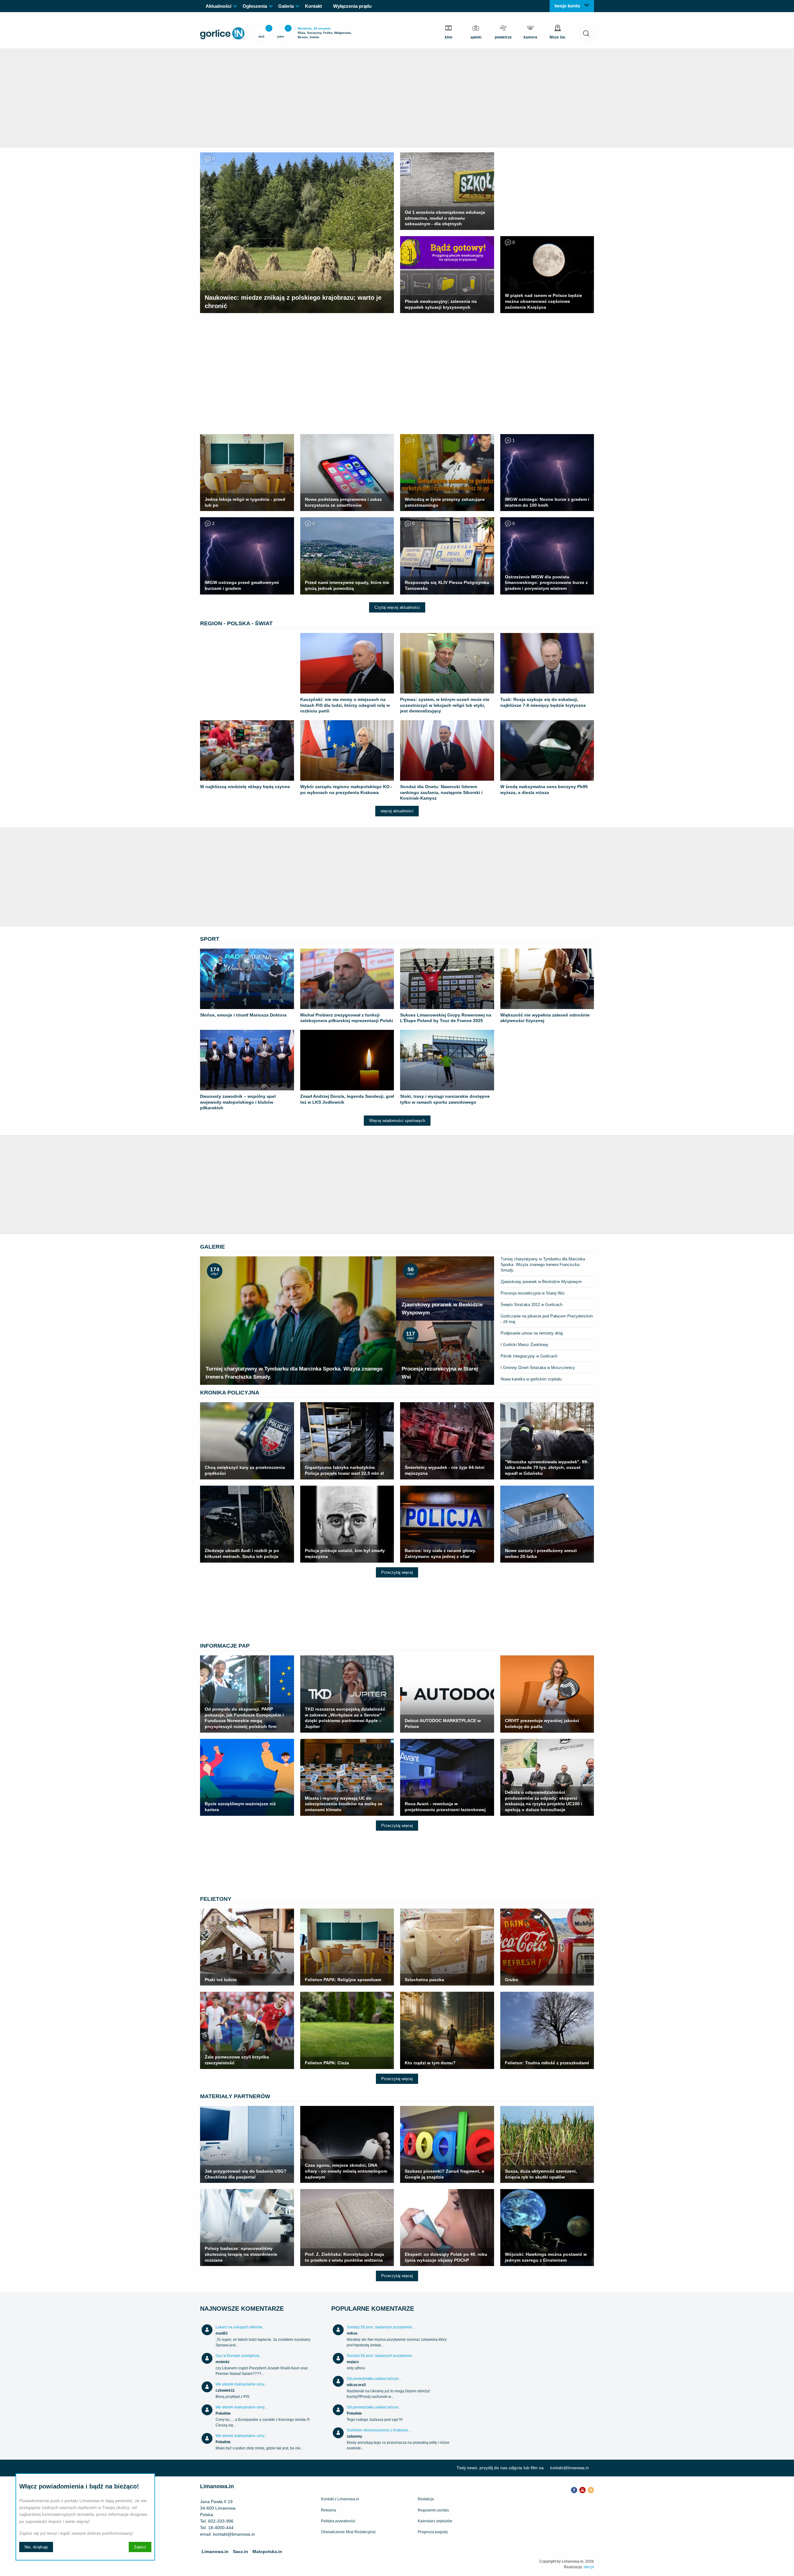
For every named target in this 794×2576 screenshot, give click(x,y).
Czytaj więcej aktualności (397, 607)
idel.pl (589, 2567)
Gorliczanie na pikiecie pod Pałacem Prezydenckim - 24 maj (547, 1319)
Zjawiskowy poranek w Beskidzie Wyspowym (541, 1282)
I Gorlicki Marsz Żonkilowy (524, 1345)
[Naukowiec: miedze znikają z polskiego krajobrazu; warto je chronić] (297, 154)
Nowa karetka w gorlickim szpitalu (531, 1379)
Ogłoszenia (255, 6)
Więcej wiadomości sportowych (397, 1121)
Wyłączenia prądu (352, 6)
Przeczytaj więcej (397, 1572)
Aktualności (219, 6)
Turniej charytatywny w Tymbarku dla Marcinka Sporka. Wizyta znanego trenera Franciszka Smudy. (543, 1265)
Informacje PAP (225, 1646)
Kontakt (313, 6)
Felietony (216, 1899)
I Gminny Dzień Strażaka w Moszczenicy (538, 1368)
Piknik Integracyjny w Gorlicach (529, 1356)
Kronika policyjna (230, 1393)
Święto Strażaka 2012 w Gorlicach (531, 1305)
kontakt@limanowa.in (569, 2468)
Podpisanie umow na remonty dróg (532, 1333)
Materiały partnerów (235, 2096)
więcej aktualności (397, 811)
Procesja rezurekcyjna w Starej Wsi (533, 1293)
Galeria (286, 6)
